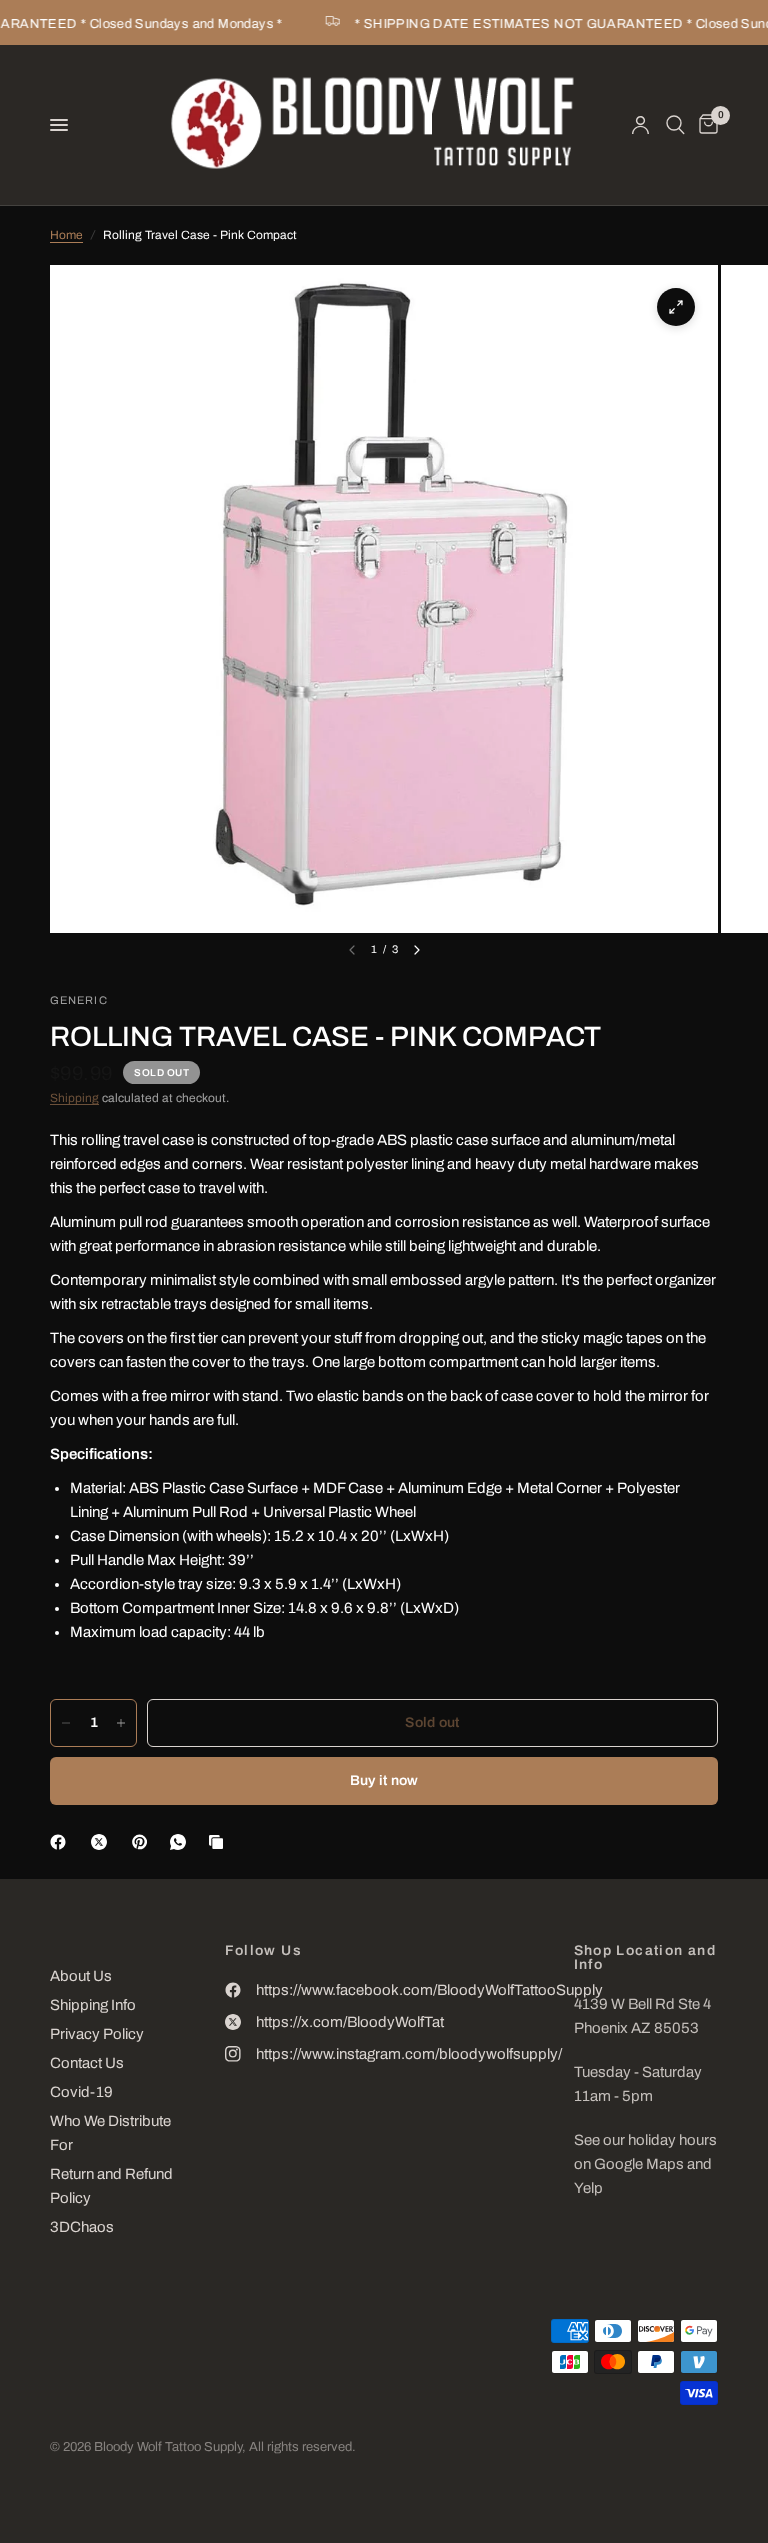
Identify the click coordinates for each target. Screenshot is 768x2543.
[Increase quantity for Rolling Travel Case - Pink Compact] (121, 1723)
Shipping (74, 1098)
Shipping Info (93, 2005)
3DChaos (82, 2227)
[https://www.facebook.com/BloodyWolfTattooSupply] (62, 1842)
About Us (81, 1976)
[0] (705, 125)
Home (66, 235)
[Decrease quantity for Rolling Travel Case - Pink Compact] (66, 1723)
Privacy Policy (97, 2034)
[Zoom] (676, 307)
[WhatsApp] (182, 1842)
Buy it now (384, 1780)
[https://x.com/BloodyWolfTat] (103, 1842)
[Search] (675, 125)
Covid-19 (81, 2092)
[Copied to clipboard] (220, 1842)
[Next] (417, 950)
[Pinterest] (144, 1842)
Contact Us (87, 2063)
